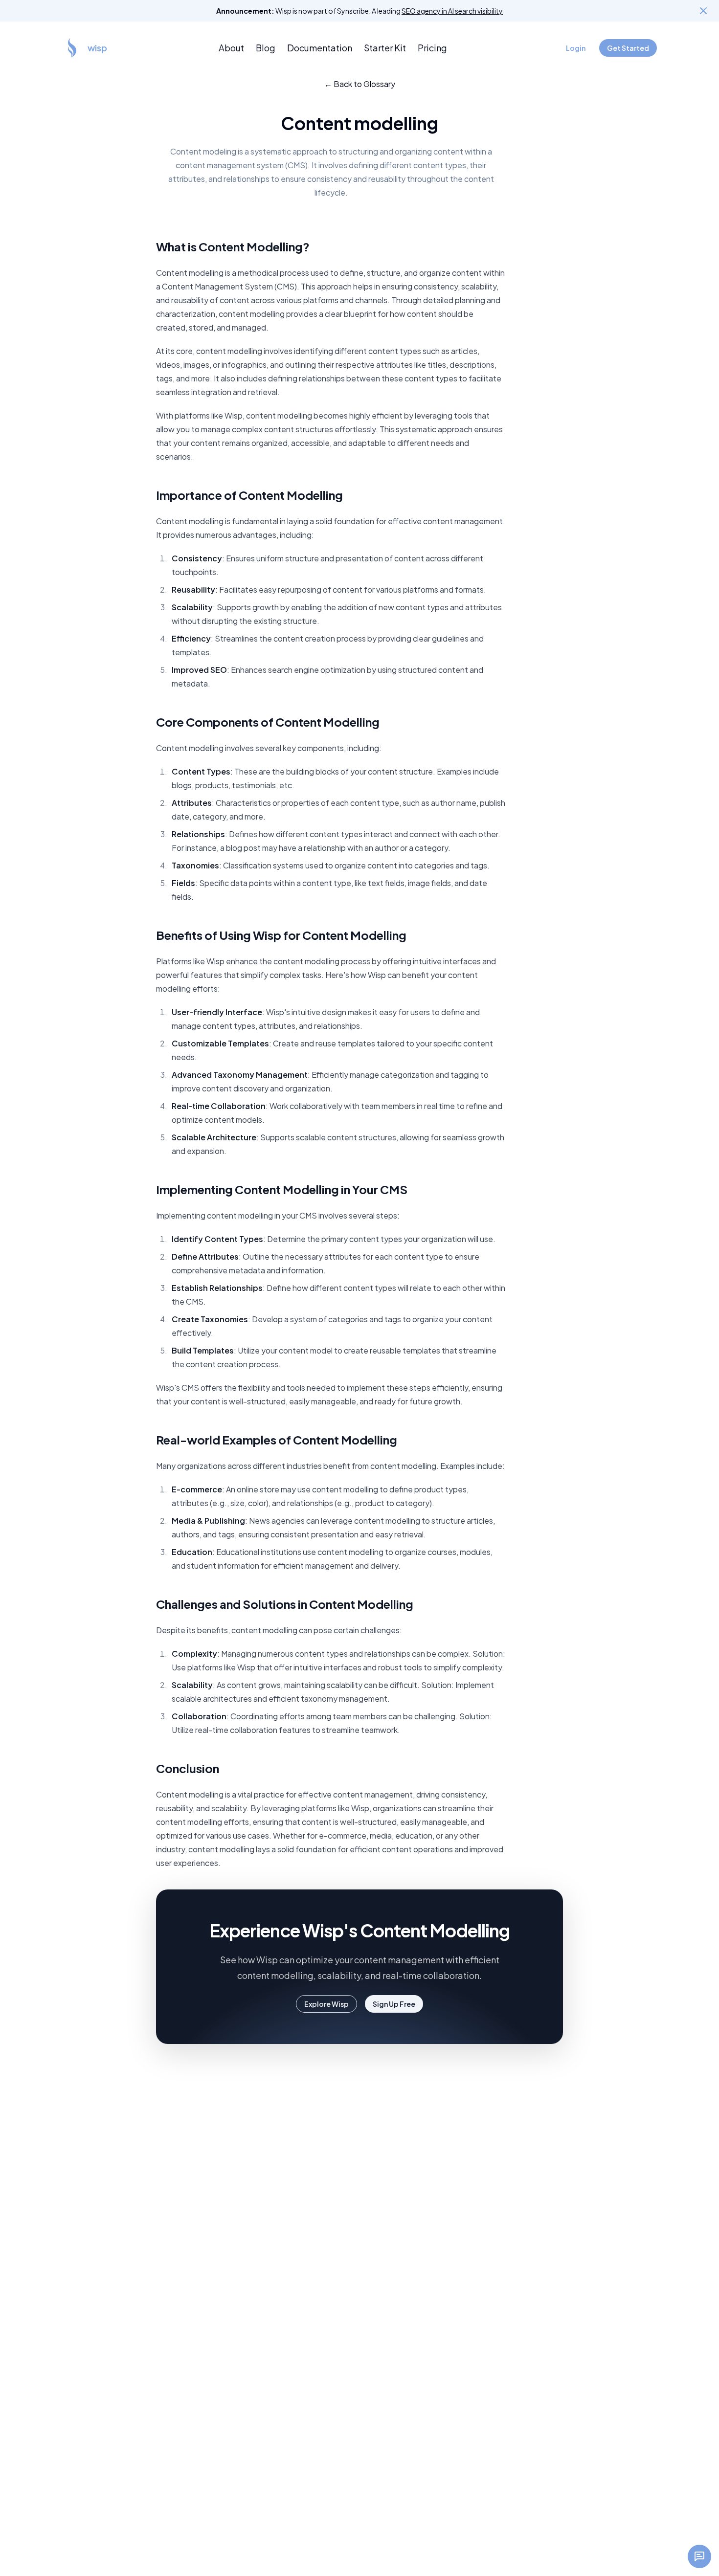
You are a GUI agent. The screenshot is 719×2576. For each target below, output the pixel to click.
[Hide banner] (703, 11)
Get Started (628, 48)
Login (576, 48)
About (231, 48)
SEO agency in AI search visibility (452, 11)
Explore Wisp (326, 2004)
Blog (266, 48)
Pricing (432, 48)
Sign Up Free (394, 2004)
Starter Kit (385, 48)
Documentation (320, 48)
